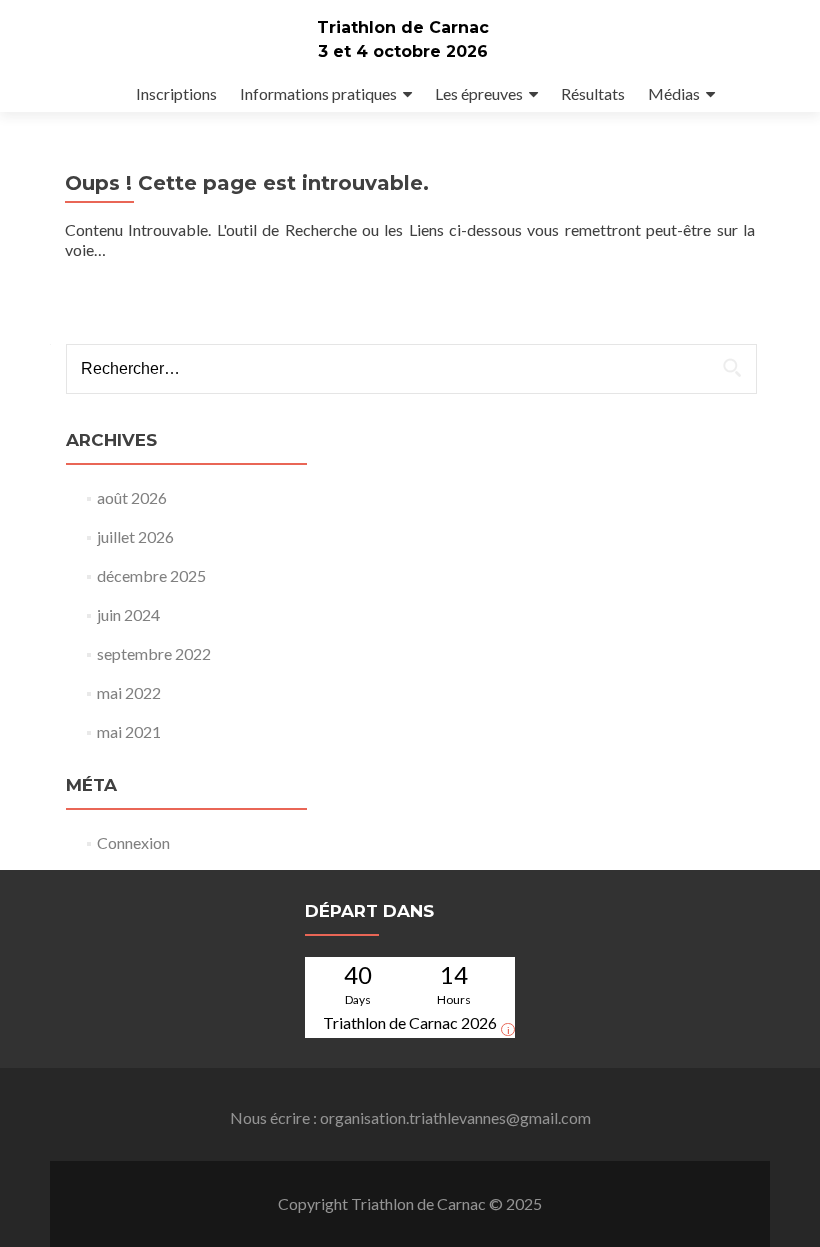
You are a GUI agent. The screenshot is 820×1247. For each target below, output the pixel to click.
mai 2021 (129, 731)
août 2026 (132, 497)
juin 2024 (128, 614)
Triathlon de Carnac (403, 27)
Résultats (593, 93)
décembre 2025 (151, 575)
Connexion (133, 842)
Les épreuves (479, 93)
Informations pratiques (318, 93)
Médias (674, 93)
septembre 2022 (154, 653)
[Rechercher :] (410, 369)
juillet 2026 (135, 536)
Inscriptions (176, 93)
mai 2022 (129, 692)
